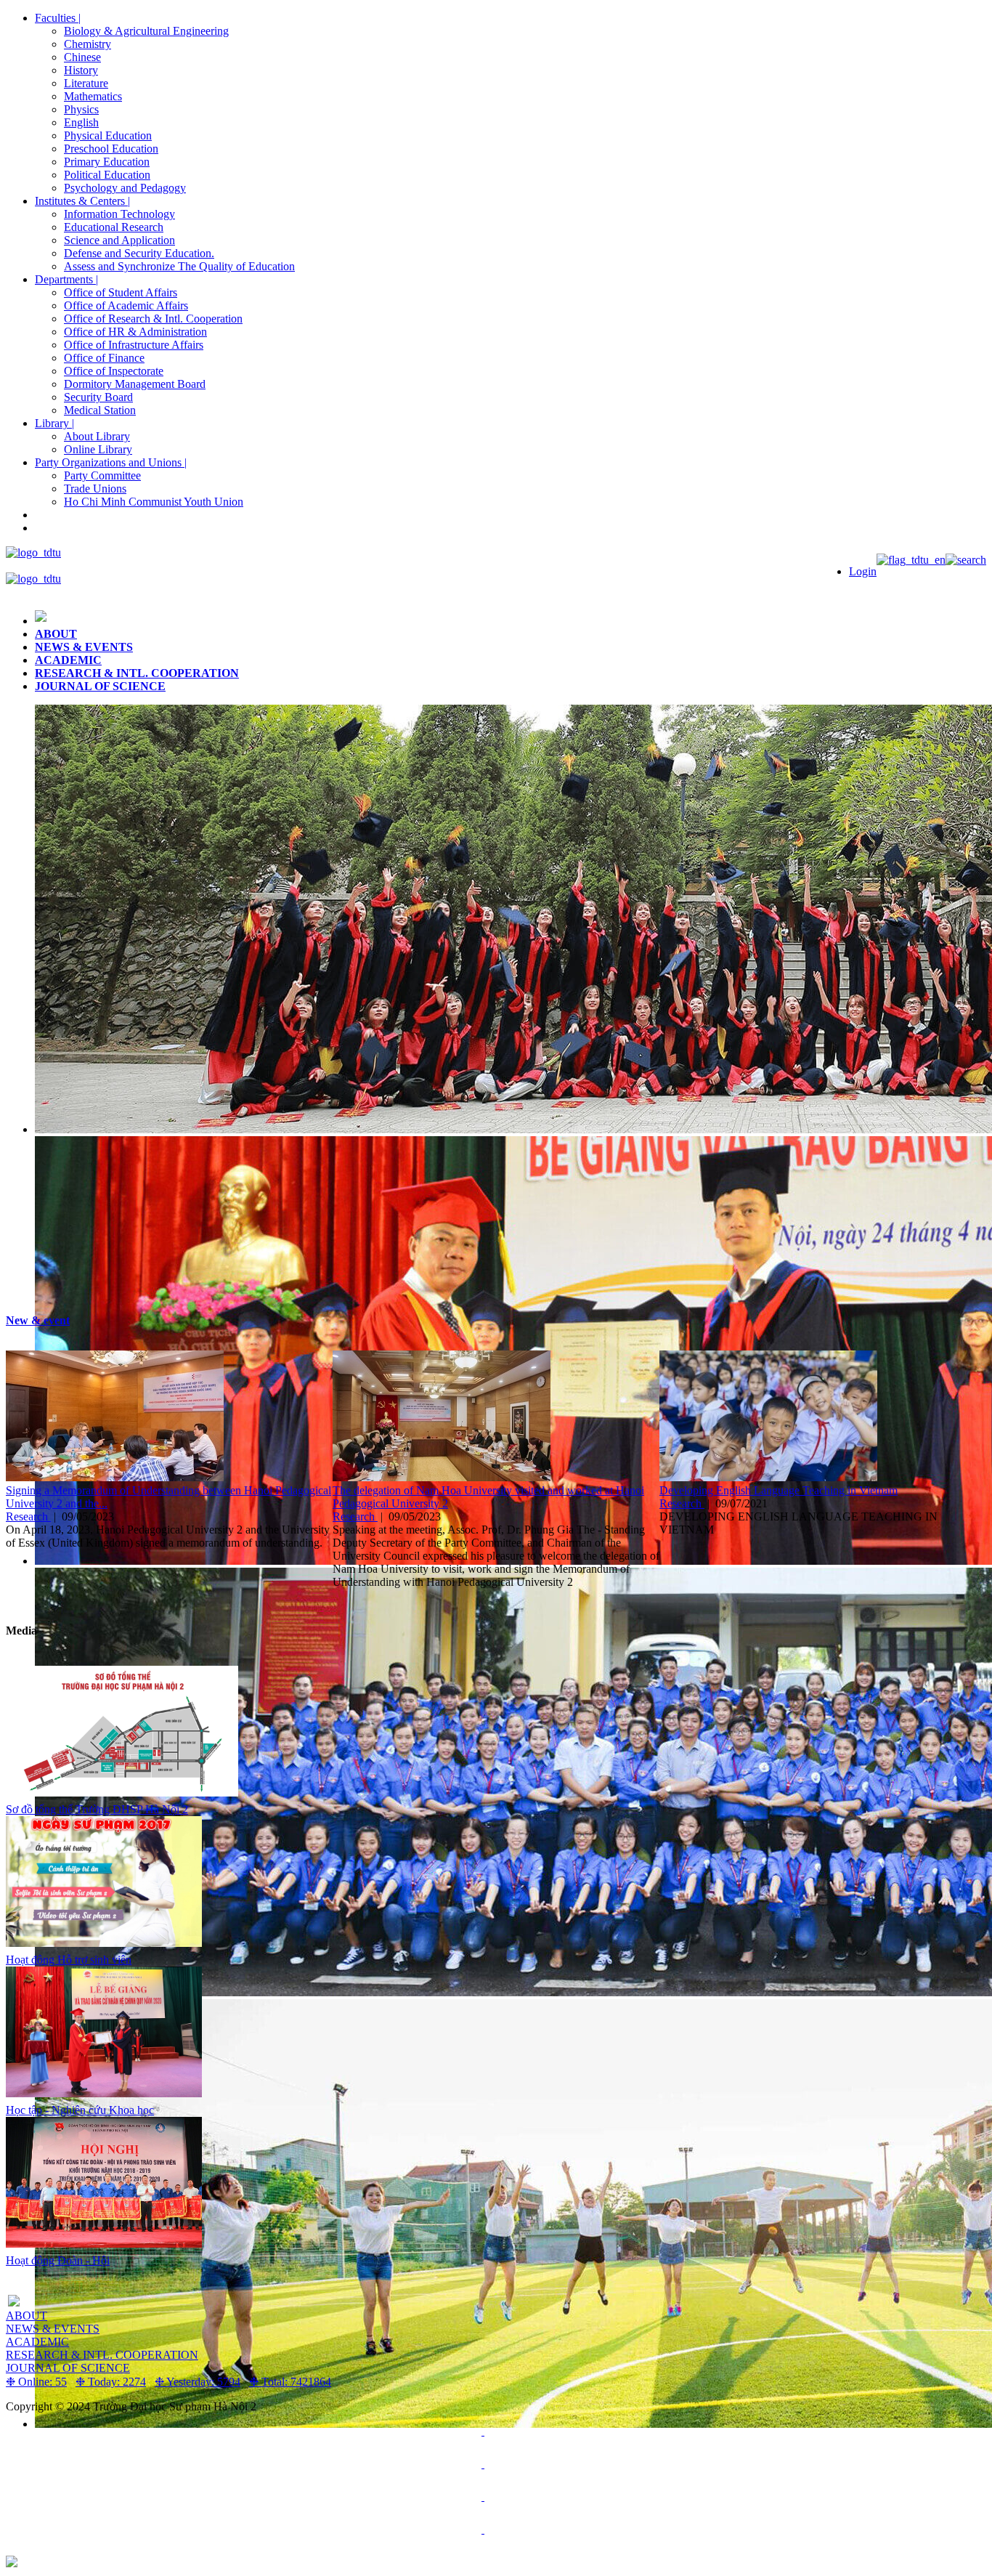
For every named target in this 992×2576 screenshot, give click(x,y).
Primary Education (107, 162)
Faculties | (58, 18)
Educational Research (114, 227)
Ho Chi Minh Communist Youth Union (154, 502)
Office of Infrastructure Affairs (134, 345)
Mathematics (93, 96)
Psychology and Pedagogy (125, 188)
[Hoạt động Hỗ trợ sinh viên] (104, 1943)
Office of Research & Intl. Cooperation (153, 319)
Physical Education (108, 135)
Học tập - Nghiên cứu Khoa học (80, 2110)
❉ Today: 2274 (111, 2382)
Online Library (98, 449)
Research (28, 1516)
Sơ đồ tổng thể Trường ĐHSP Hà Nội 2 (97, 1809)
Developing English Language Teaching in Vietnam (778, 1490)
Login (863, 571)
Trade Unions (95, 489)
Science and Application (119, 240)
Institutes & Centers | (82, 201)
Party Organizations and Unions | (111, 462)
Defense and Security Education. (139, 253)
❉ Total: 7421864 (290, 2382)
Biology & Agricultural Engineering (146, 31)
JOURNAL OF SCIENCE (100, 686)
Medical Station (100, 410)
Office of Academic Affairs (126, 305)
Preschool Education (111, 149)
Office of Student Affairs (121, 292)
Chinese (82, 57)
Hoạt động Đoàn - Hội (58, 2260)
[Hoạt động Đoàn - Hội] (104, 2244)
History (81, 70)
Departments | (66, 279)
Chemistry (88, 44)
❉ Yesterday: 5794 (198, 2382)
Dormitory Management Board (135, 384)
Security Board (98, 397)
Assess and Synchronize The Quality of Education (179, 266)
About (56, 634)
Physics (81, 109)
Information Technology (119, 214)
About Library (97, 436)
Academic (68, 660)
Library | (54, 423)
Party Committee (102, 475)
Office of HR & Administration (135, 332)
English (81, 122)
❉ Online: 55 (36, 2382)
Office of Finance (104, 358)
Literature (86, 83)
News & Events (84, 647)
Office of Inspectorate (114, 371)
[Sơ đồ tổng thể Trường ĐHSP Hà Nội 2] (122, 1793)
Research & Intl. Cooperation (137, 673)
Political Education (107, 175)
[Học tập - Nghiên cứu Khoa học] (104, 2093)
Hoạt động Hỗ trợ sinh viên (69, 1960)
